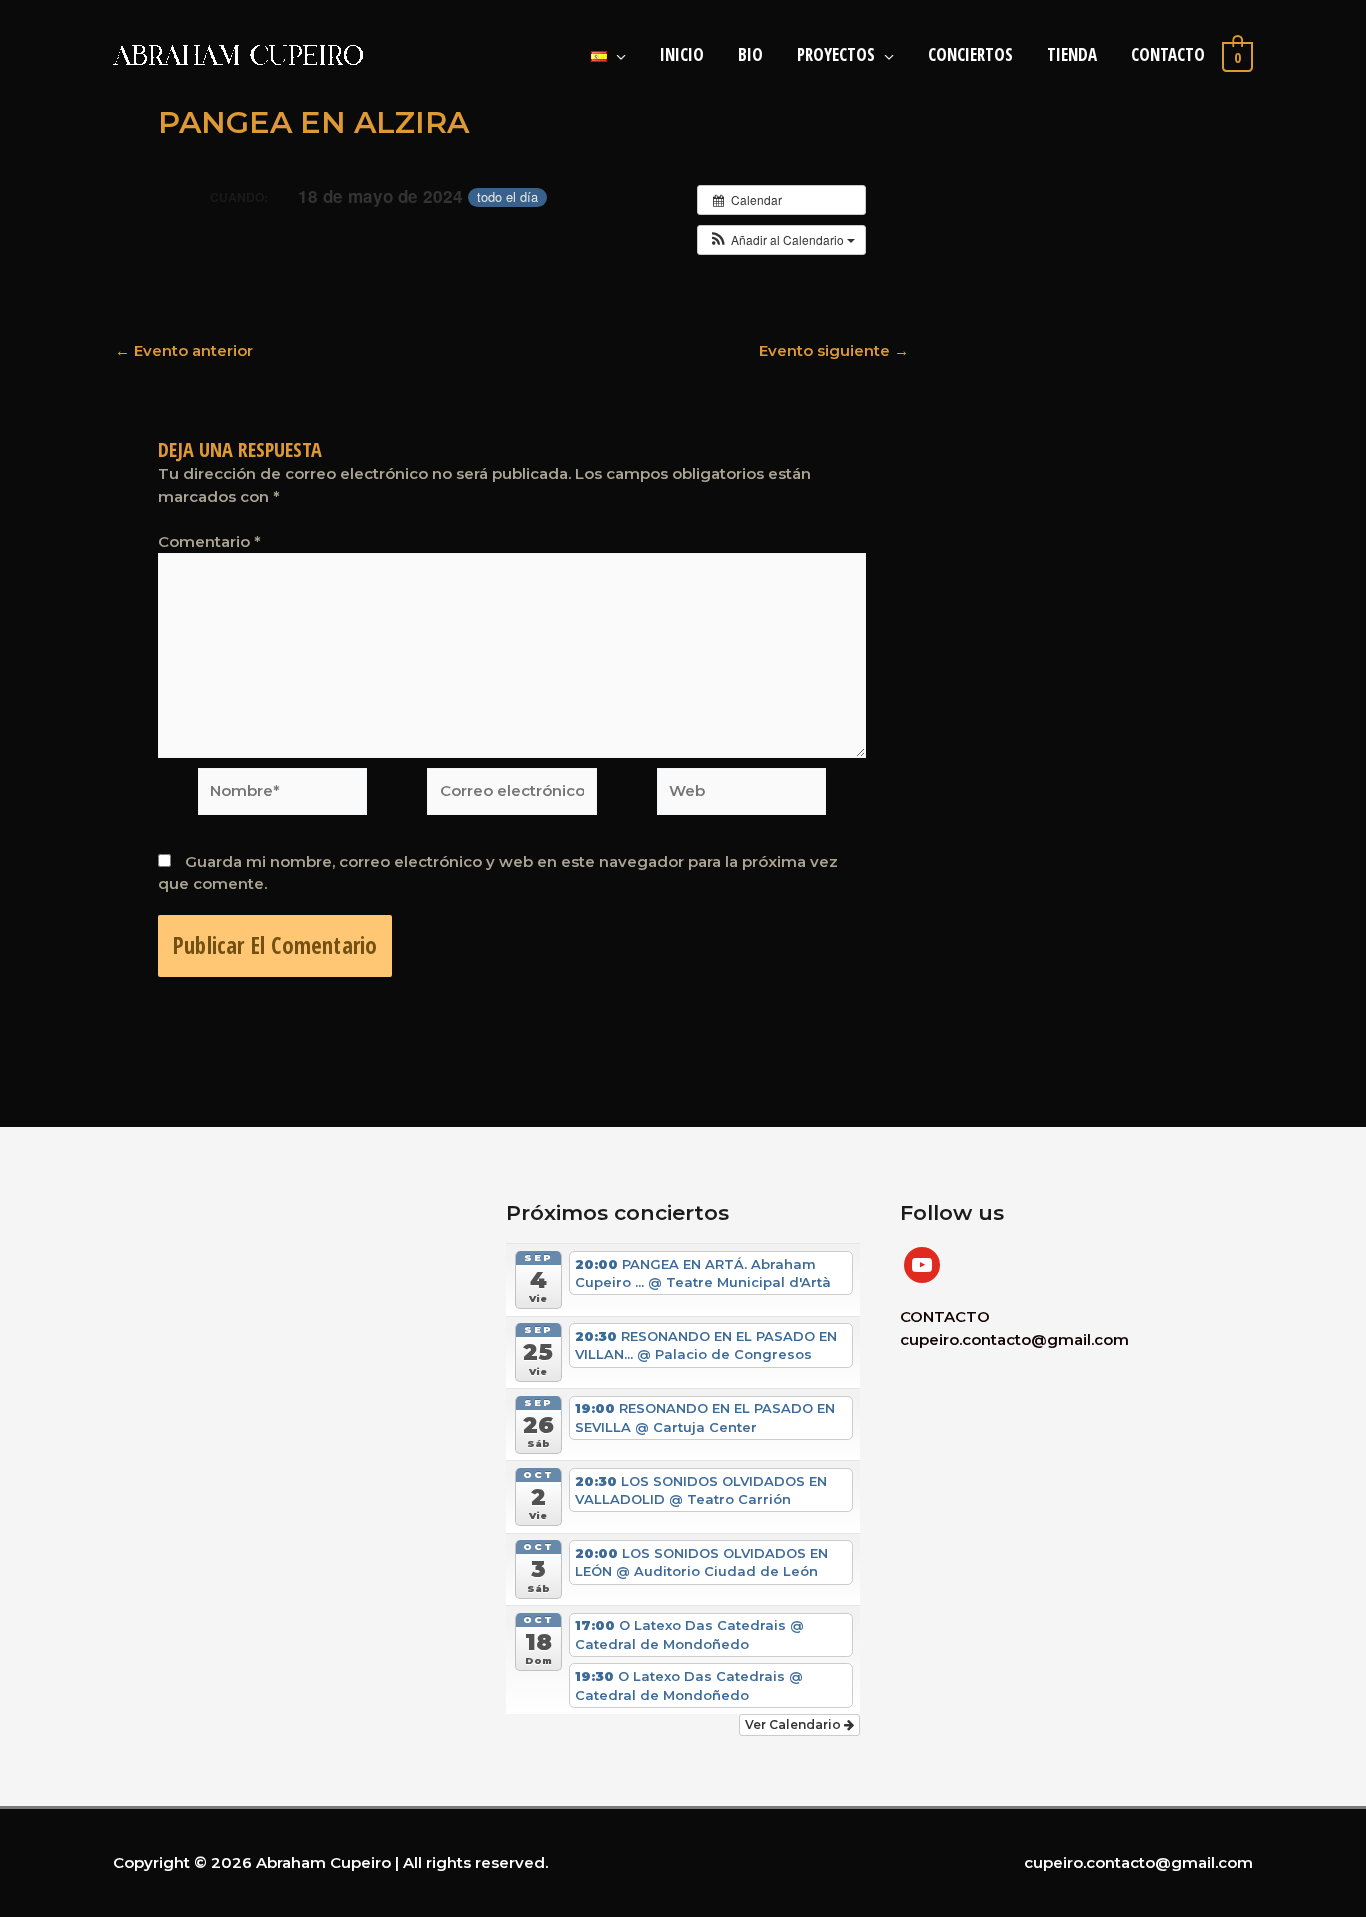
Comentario (209, 541)
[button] (781, 240)
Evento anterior (184, 350)
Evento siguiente (834, 350)
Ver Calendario (794, 1724)
